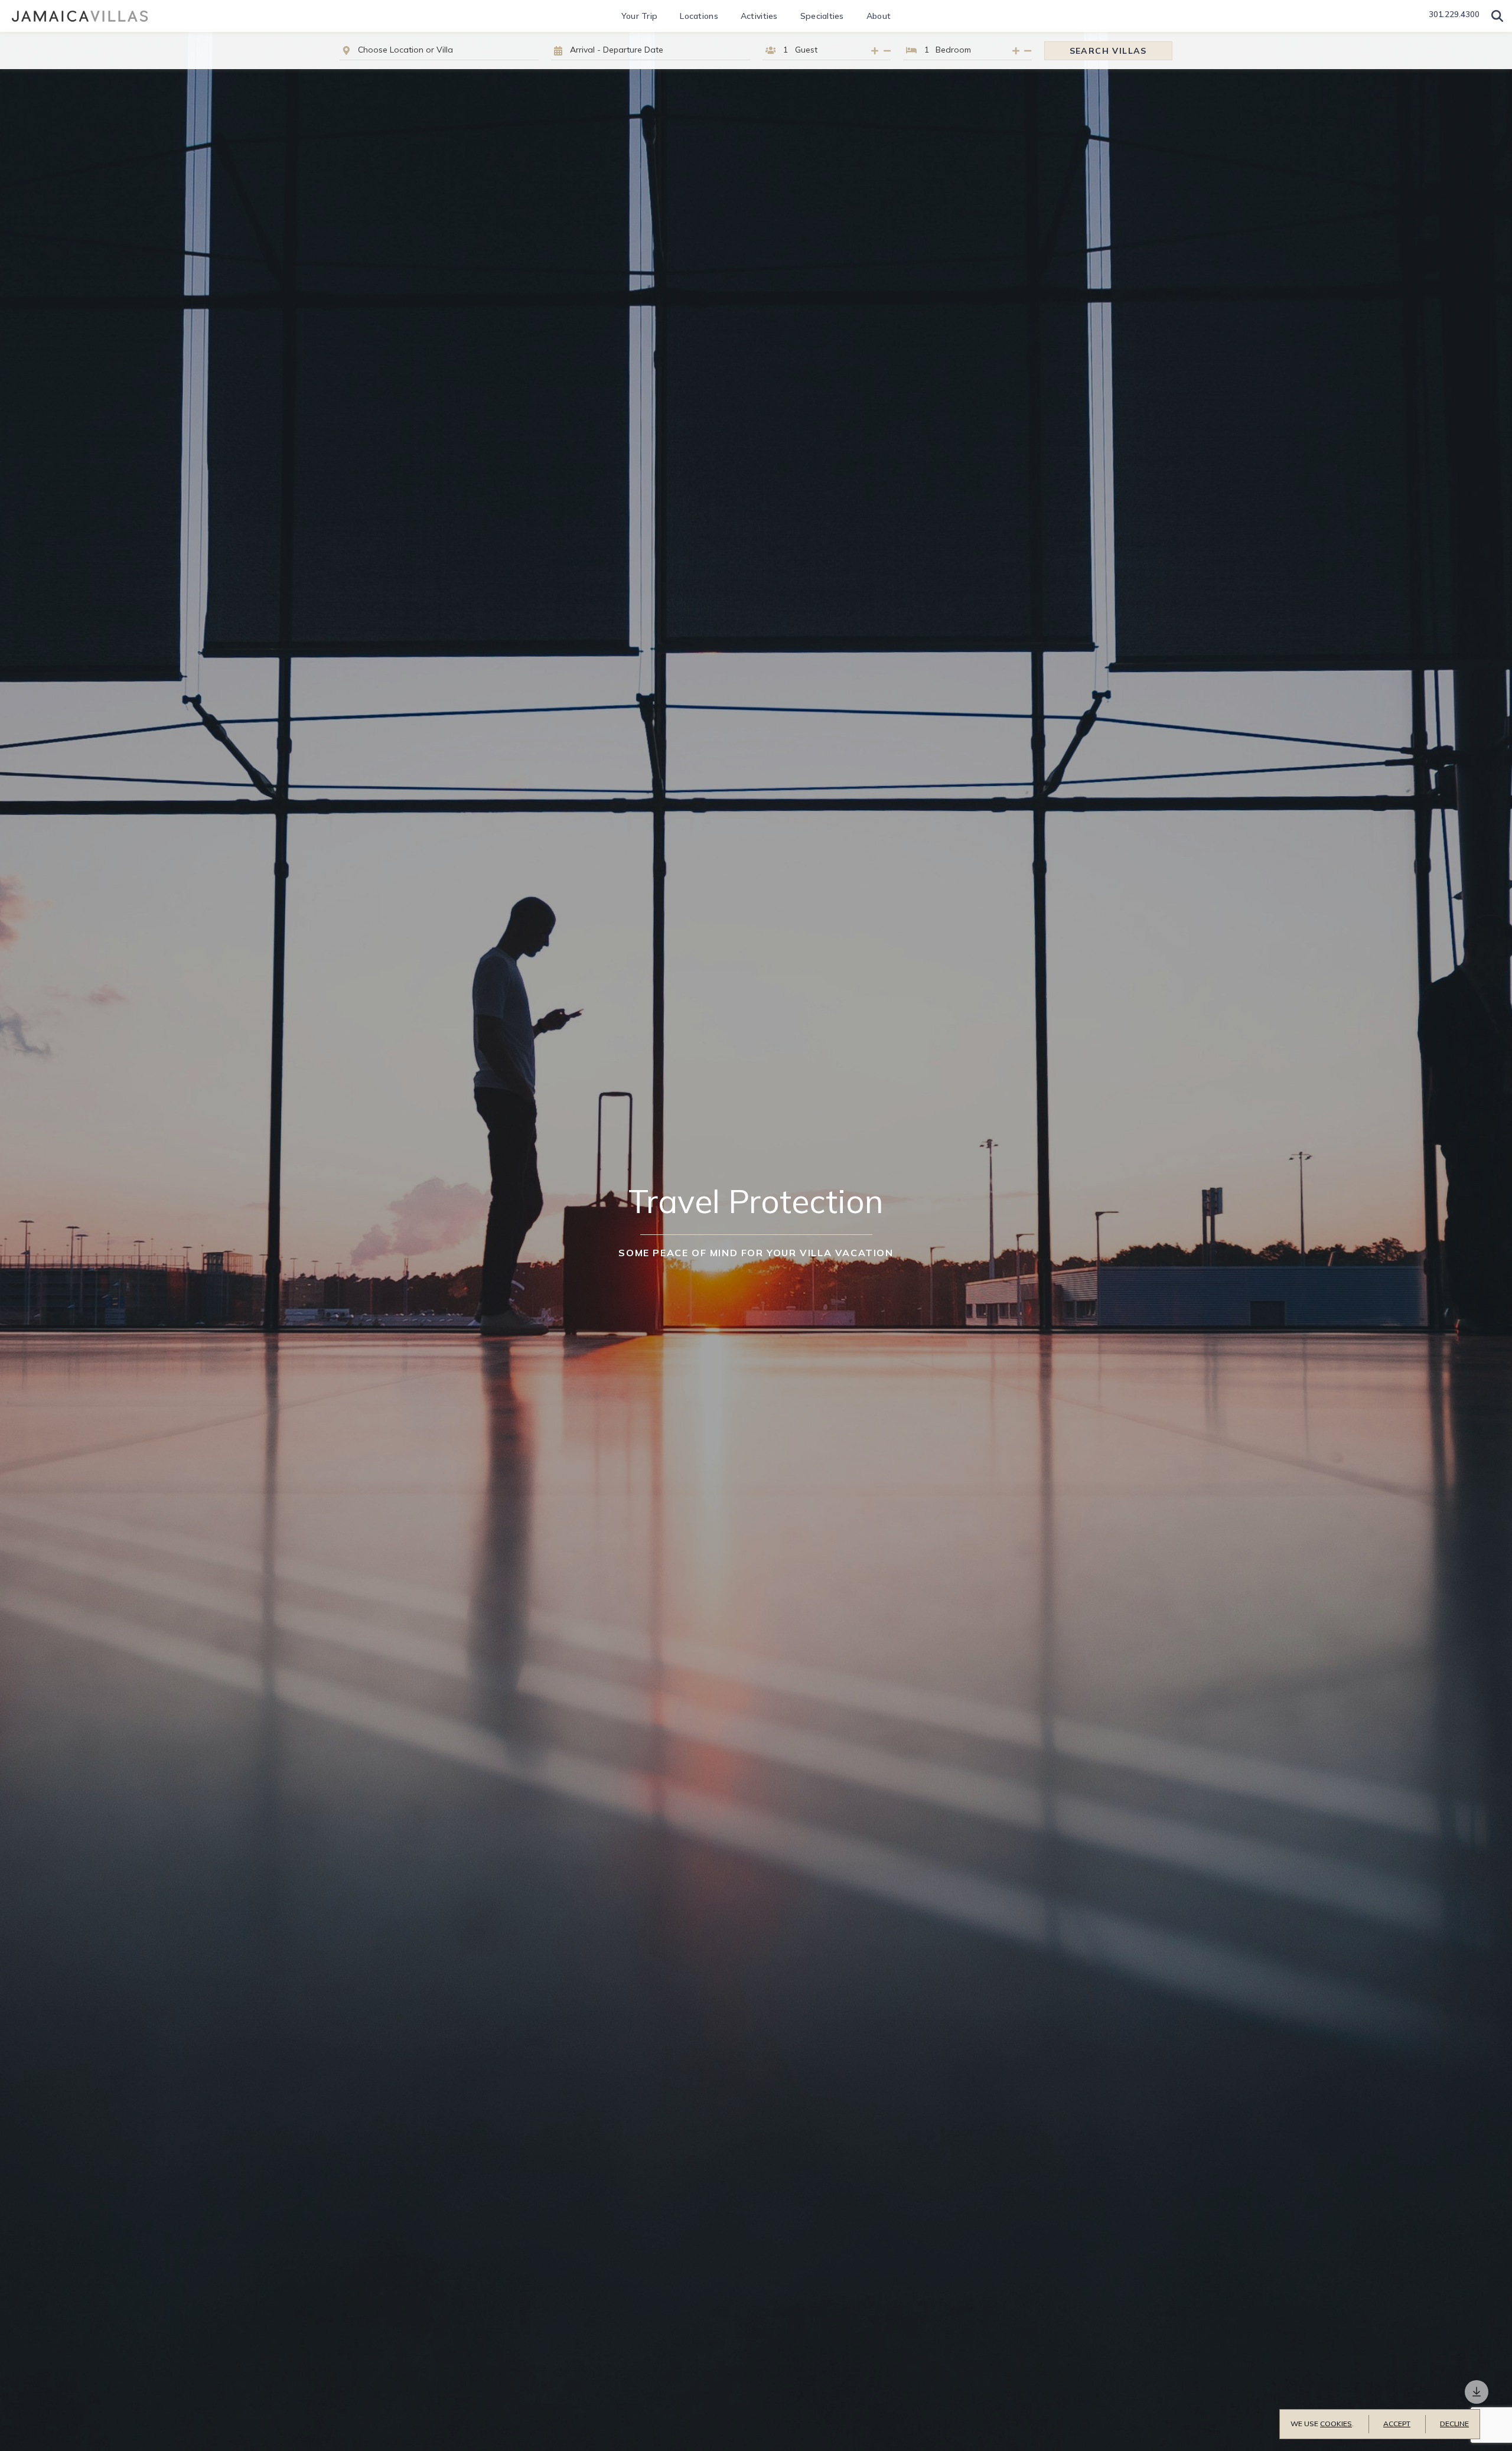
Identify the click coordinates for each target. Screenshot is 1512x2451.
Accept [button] (1397, 2424)
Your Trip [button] (640, 16)
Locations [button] (699, 16)
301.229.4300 (1454, 14)
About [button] (879, 16)
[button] (1497, 16)
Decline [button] (1454, 2424)
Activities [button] (759, 16)
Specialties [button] (822, 16)
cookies (1336, 2424)
